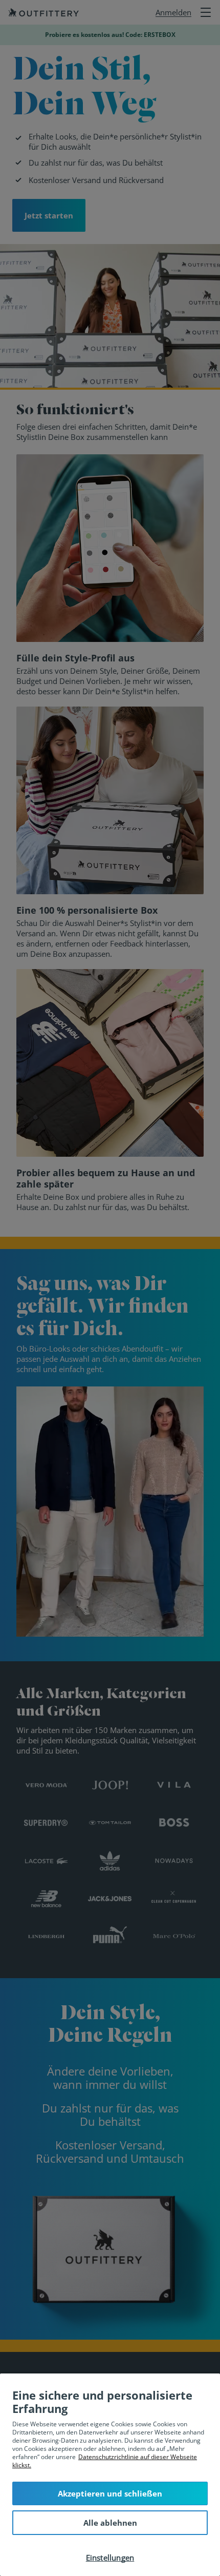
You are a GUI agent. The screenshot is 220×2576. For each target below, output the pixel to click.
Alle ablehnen (110, 2523)
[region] (110, 2475)
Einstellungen (110, 2558)
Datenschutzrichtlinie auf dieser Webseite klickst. (105, 2461)
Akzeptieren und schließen (110, 2493)
